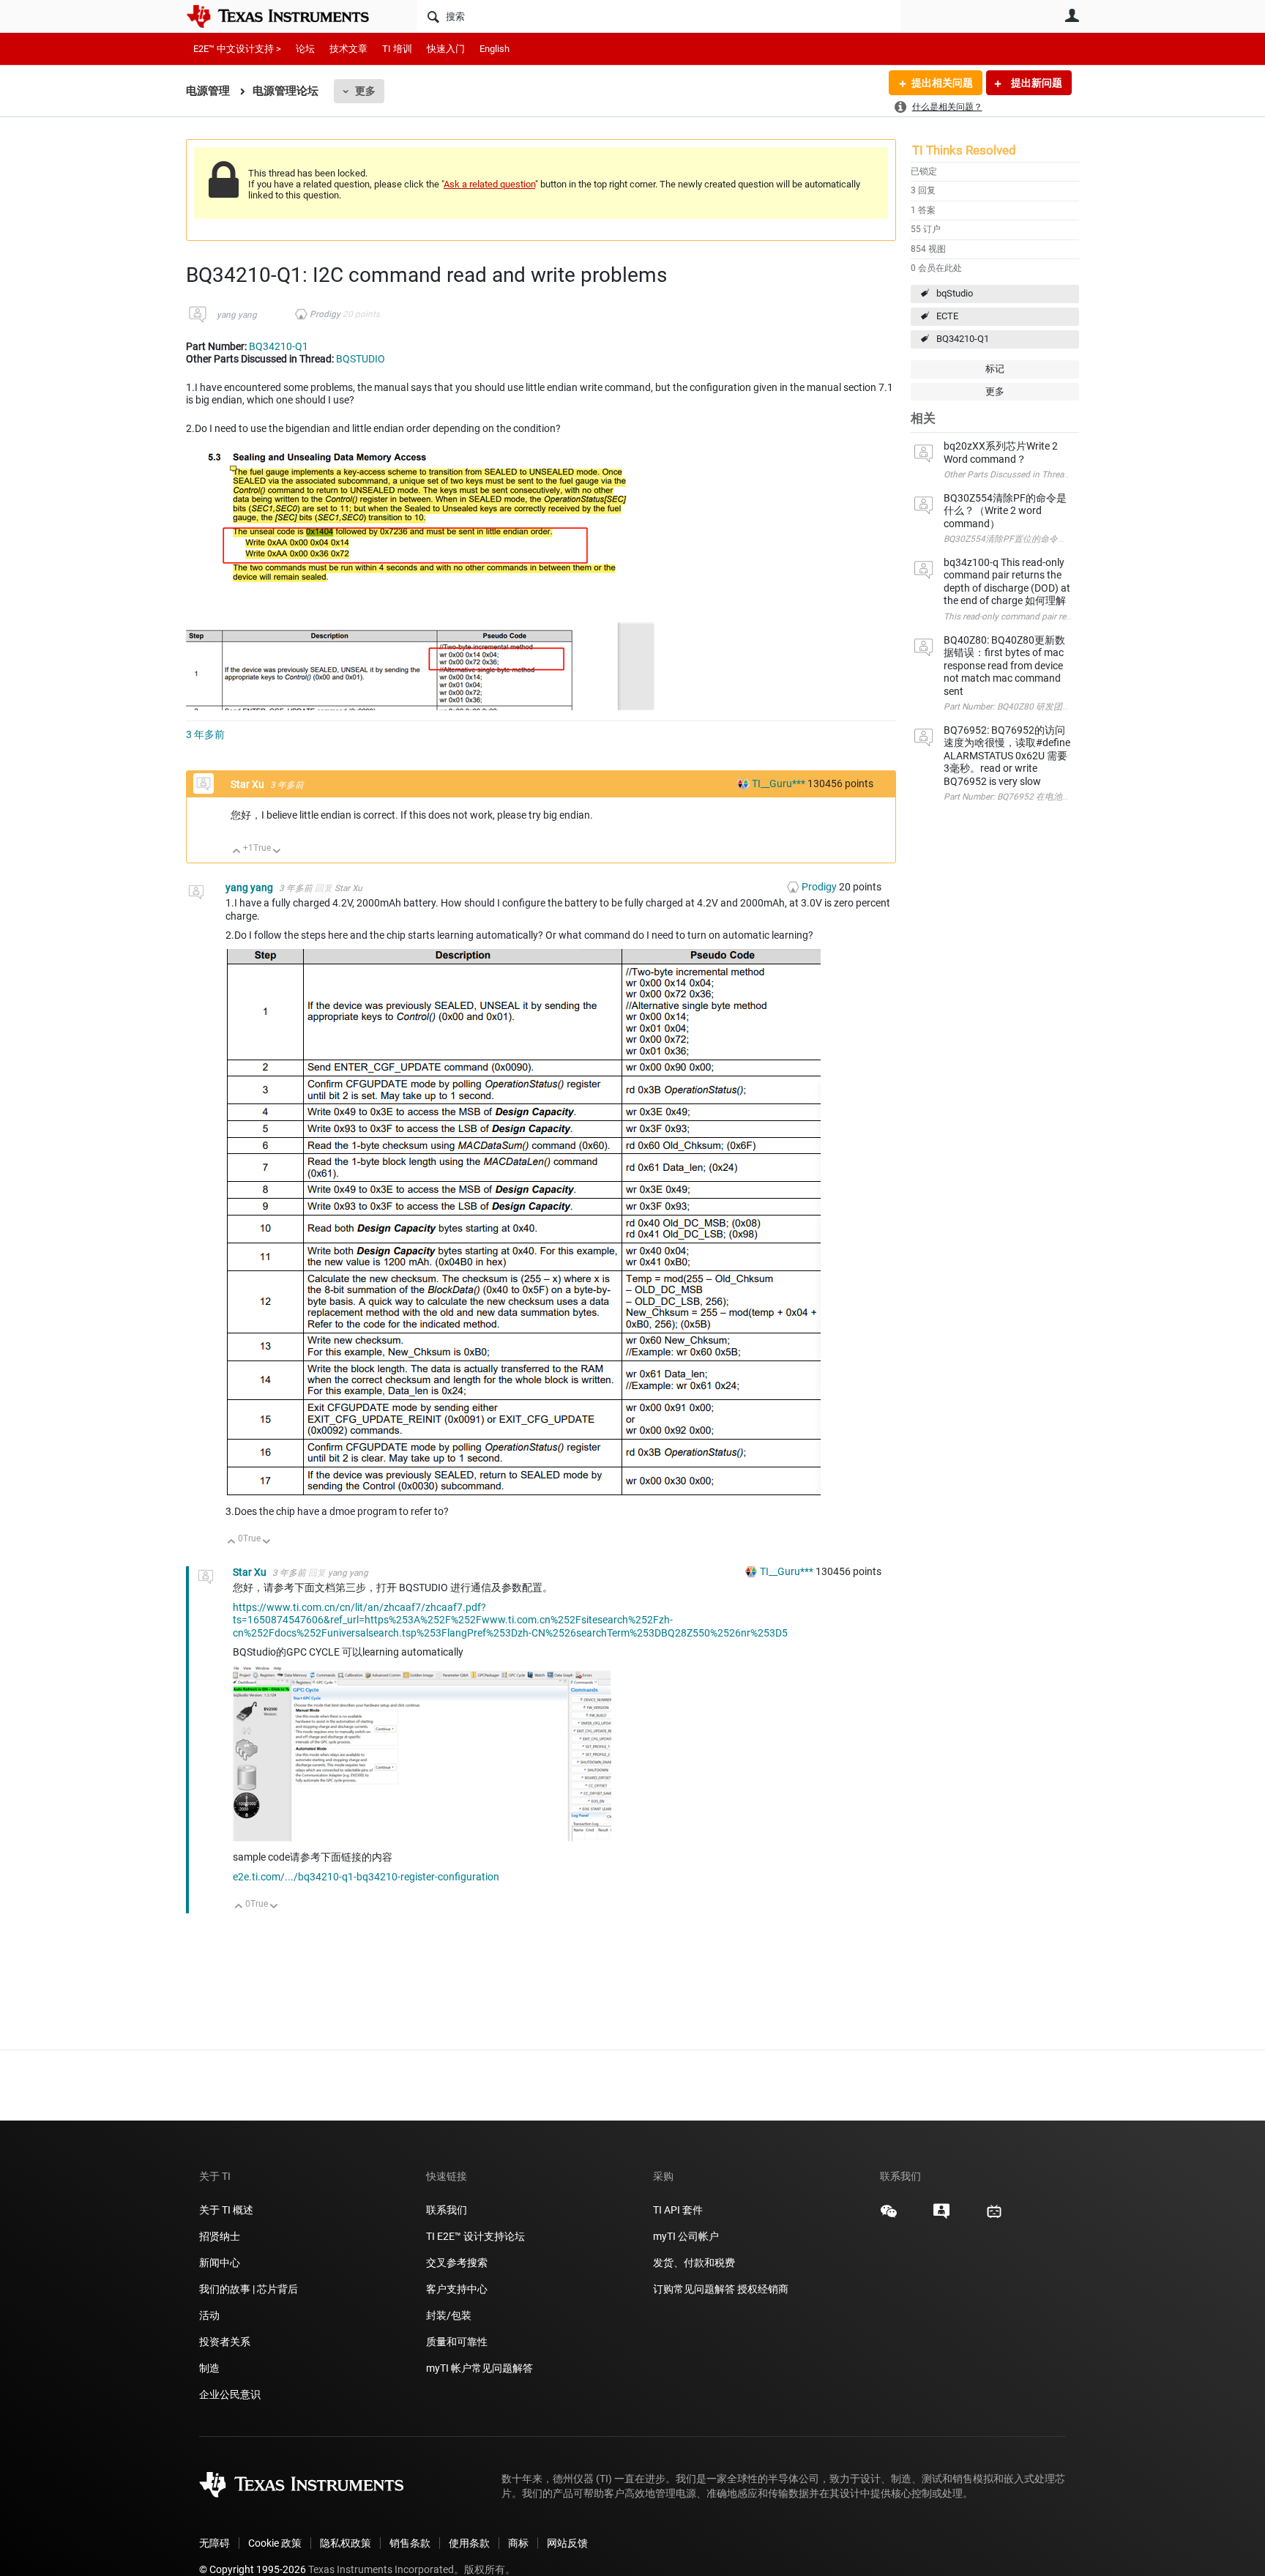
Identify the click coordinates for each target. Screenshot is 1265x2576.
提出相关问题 (942, 83)
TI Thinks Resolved (964, 150)
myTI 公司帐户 (686, 2236)
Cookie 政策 (275, 2543)
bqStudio (955, 293)
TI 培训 (397, 49)
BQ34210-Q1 (963, 339)
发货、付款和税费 (694, 2263)
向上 (237, 852)
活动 (209, 2315)
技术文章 (348, 49)
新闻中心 (220, 2263)
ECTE (947, 316)
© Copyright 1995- (253, 2569)
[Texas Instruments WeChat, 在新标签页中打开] (889, 2216)
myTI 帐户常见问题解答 (479, 2368)
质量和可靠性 (458, 2342)
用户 (1072, 15)
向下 (277, 852)
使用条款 (469, 2543)
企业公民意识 (230, 2394)
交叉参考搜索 (457, 2263)
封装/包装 (449, 2315)
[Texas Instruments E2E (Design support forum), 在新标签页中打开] (941, 2216)
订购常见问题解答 (694, 2289)
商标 (518, 2543)
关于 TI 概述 (226, 2210)
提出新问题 (1035, 83)
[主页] (288, 16)
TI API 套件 (678, 2210)
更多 (365, 91)
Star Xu (249, 784)
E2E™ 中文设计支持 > (237, 49)
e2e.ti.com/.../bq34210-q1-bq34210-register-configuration (366, 1877)
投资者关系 (225, 2342)
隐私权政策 (346, 2543)
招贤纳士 (220, 2236)
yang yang (237, 315)
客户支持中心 (457, 2289)
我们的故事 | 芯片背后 (249, 2289)
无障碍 (214, 2543)
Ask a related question (489, 184)
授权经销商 (763, 2289)
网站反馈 (567, 2543)
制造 (209, 2368)
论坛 (305, 49)
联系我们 (447, 2210)
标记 (995, 369)
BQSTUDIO (361, 359)
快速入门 (446, 49)
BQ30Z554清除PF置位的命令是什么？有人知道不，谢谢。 (1058, 539)
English (495, 49)
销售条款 (410, 2543)
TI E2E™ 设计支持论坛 (475, 2236)
